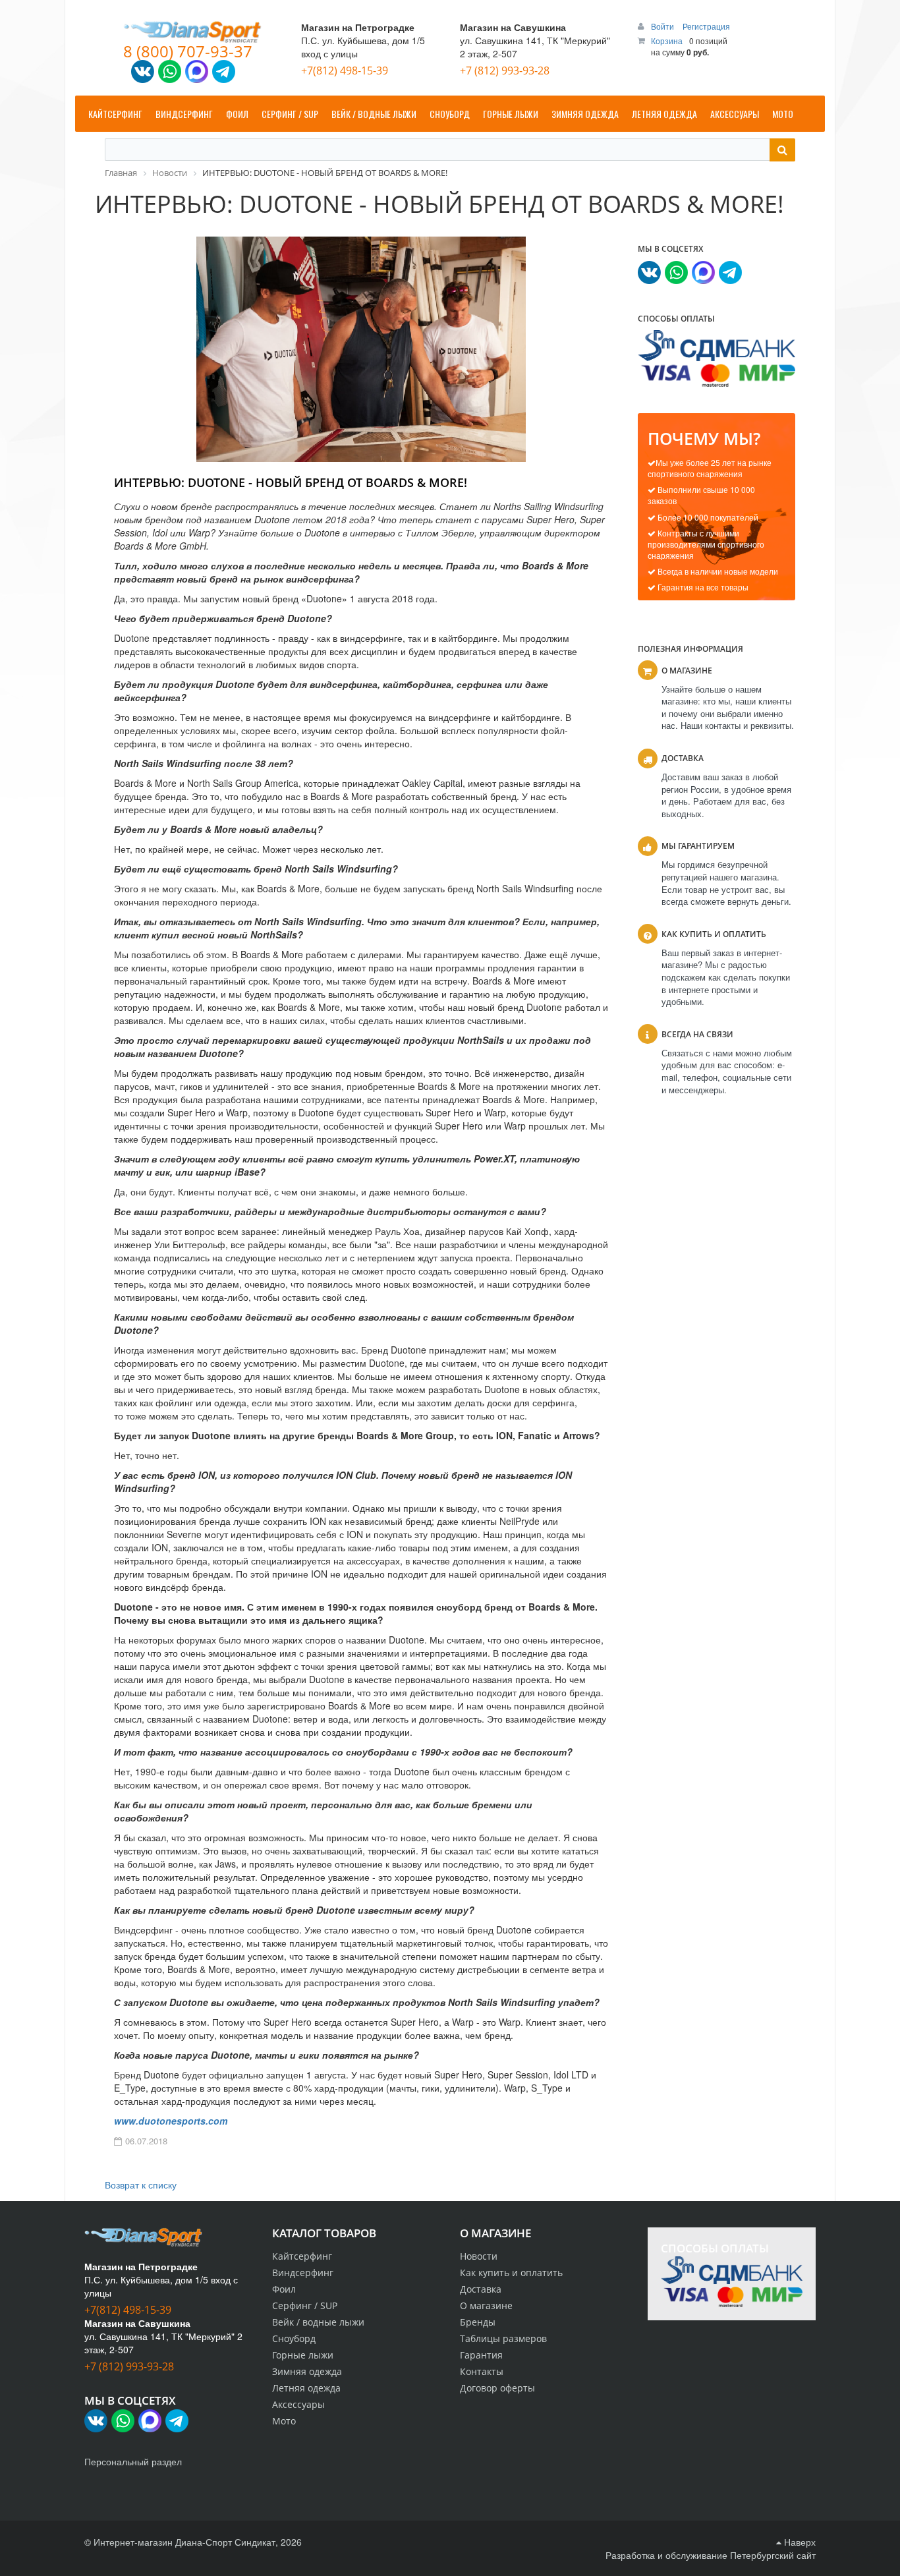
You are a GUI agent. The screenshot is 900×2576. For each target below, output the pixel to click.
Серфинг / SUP (305, 2305)
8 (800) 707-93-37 (188, 51)
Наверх (799, 2542)
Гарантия (481, 2355)
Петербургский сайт (773, 2555)
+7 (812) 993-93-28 (505, 71)
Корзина (667, 41)
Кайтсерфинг (302, 2256)
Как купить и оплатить (511, 2273)
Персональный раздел (133, 2461)
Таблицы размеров (503, 2338)
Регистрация (706, 26)
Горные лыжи (303, 2355)
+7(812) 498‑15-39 (345, 71)
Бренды (478, 2322)
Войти (663, 26)
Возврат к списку (141, 2185)
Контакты (482, 2371)
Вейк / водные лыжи (318, 2322)
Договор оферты (497, 2388)
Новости (479, 2256)
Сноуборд (294, 2338)
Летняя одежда (306, 2388)
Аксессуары (298, 2404)
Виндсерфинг (303, 2273)
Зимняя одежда (307, 2371)
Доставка (481, 2289)
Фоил (284, 2289)
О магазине (486, 2305)
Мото (284, 2421)
